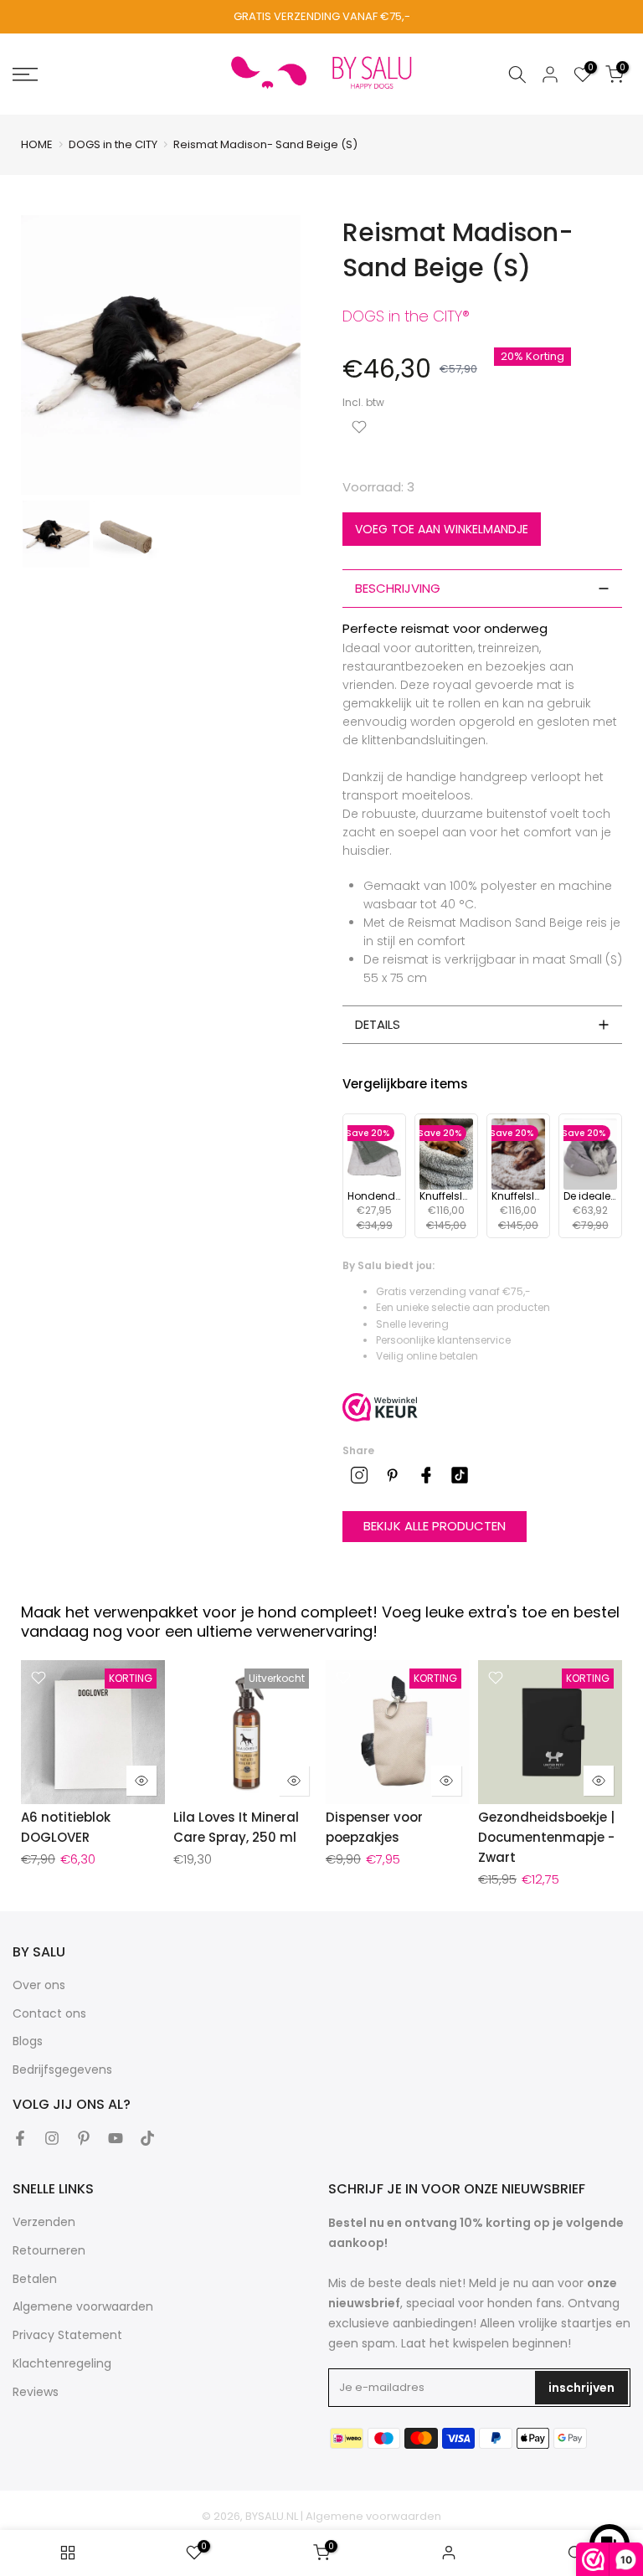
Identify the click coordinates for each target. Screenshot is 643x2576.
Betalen (35, 2279)
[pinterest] (393, 1475)
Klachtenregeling (62, 2363)
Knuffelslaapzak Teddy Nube (518, 1196)
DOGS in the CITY (113, 144)
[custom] (359, 1475)
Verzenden (44, 2222)
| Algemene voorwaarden (371, 2516)
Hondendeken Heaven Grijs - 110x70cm (374, 1196)
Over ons (39, 1985)
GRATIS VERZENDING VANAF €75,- (322, 16)
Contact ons (49, 2013)
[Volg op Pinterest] (84, 2138)
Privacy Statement (67, 2335)
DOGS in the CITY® (406, 316)
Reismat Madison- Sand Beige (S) (267, 144)
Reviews (36, 2392)
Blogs (28, 2041)
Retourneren (49, 2250)
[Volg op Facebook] (20, 2138)
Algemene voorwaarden (83, 2306)
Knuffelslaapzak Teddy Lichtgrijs (446, 1196)
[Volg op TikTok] (147, 2138)
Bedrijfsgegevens (62, 2070)
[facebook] (426, 1475)
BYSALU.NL (272, 2516)
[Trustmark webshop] (380, 1407)
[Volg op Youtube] (116, 2138)
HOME (37, 144)
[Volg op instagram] (52, 2138)
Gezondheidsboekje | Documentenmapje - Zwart (546, 1837)
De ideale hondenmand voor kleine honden (590, 1196)
